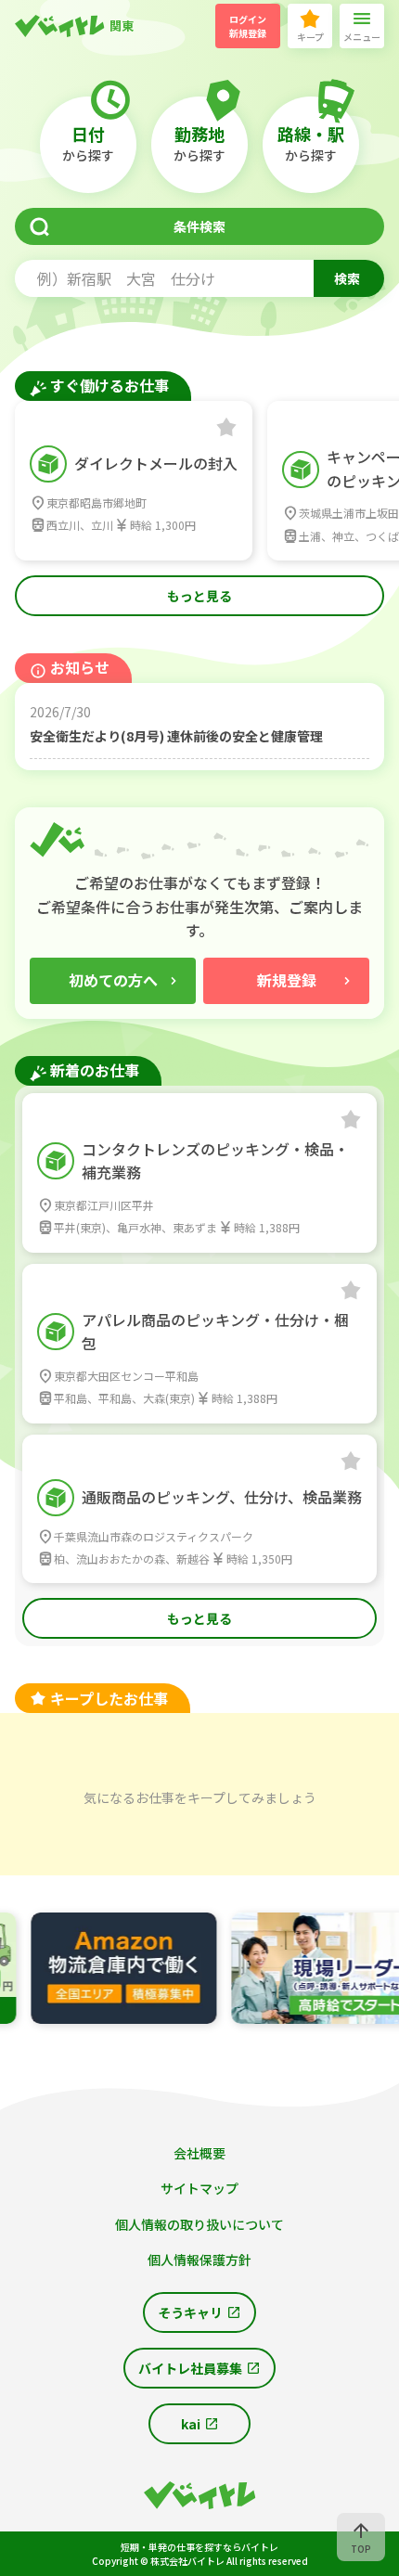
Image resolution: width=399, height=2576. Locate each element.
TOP (361, 2549)
